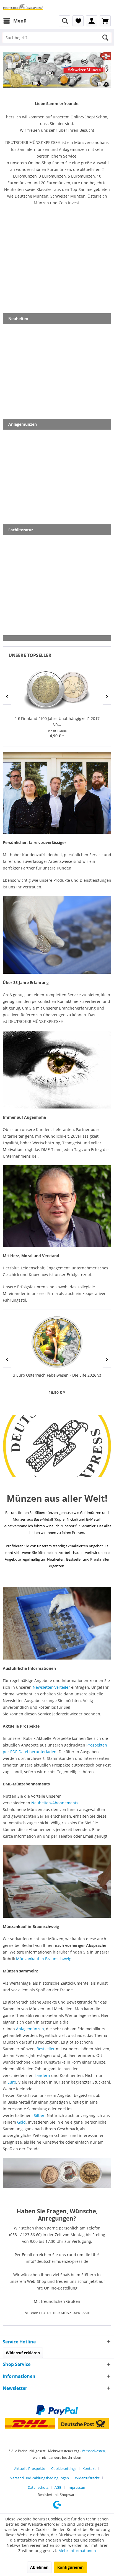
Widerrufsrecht (87, 2478)
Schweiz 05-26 (57, 70)
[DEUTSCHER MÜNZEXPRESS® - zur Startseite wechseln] (23, 8)
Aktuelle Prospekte (30, 2468)
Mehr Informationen (77, 2551)
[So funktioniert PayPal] (57, 2410)
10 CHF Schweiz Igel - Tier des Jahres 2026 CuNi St (57, 1375)
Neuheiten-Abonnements (55, 1803)
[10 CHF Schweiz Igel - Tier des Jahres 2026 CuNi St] (57, 1342)
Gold (21, 2122)
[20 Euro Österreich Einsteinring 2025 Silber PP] (57, 690)
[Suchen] (105, 38)
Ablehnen (39, 2567)
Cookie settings (64, 2468)
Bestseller (46, 2049)
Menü (20, 21)
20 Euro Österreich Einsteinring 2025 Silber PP (57, 718)
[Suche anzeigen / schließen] (64, 21)
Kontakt (89, 2468)
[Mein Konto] (92, 21)
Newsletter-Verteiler (51, 1687)
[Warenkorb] (105, 21)
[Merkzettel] (78, 21)
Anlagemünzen (30, 2029)
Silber (39, 2115)
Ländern (42, 2075)
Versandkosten (93, 2451)
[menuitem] (15, 21)
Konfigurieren (70, 2567)
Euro (12, 2082)
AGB (58, 2487)
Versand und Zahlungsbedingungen (40, 2478)
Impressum (77, 2487)
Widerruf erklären (23, 2353)
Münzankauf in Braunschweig (44, 1959)
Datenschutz (38, 2487)
